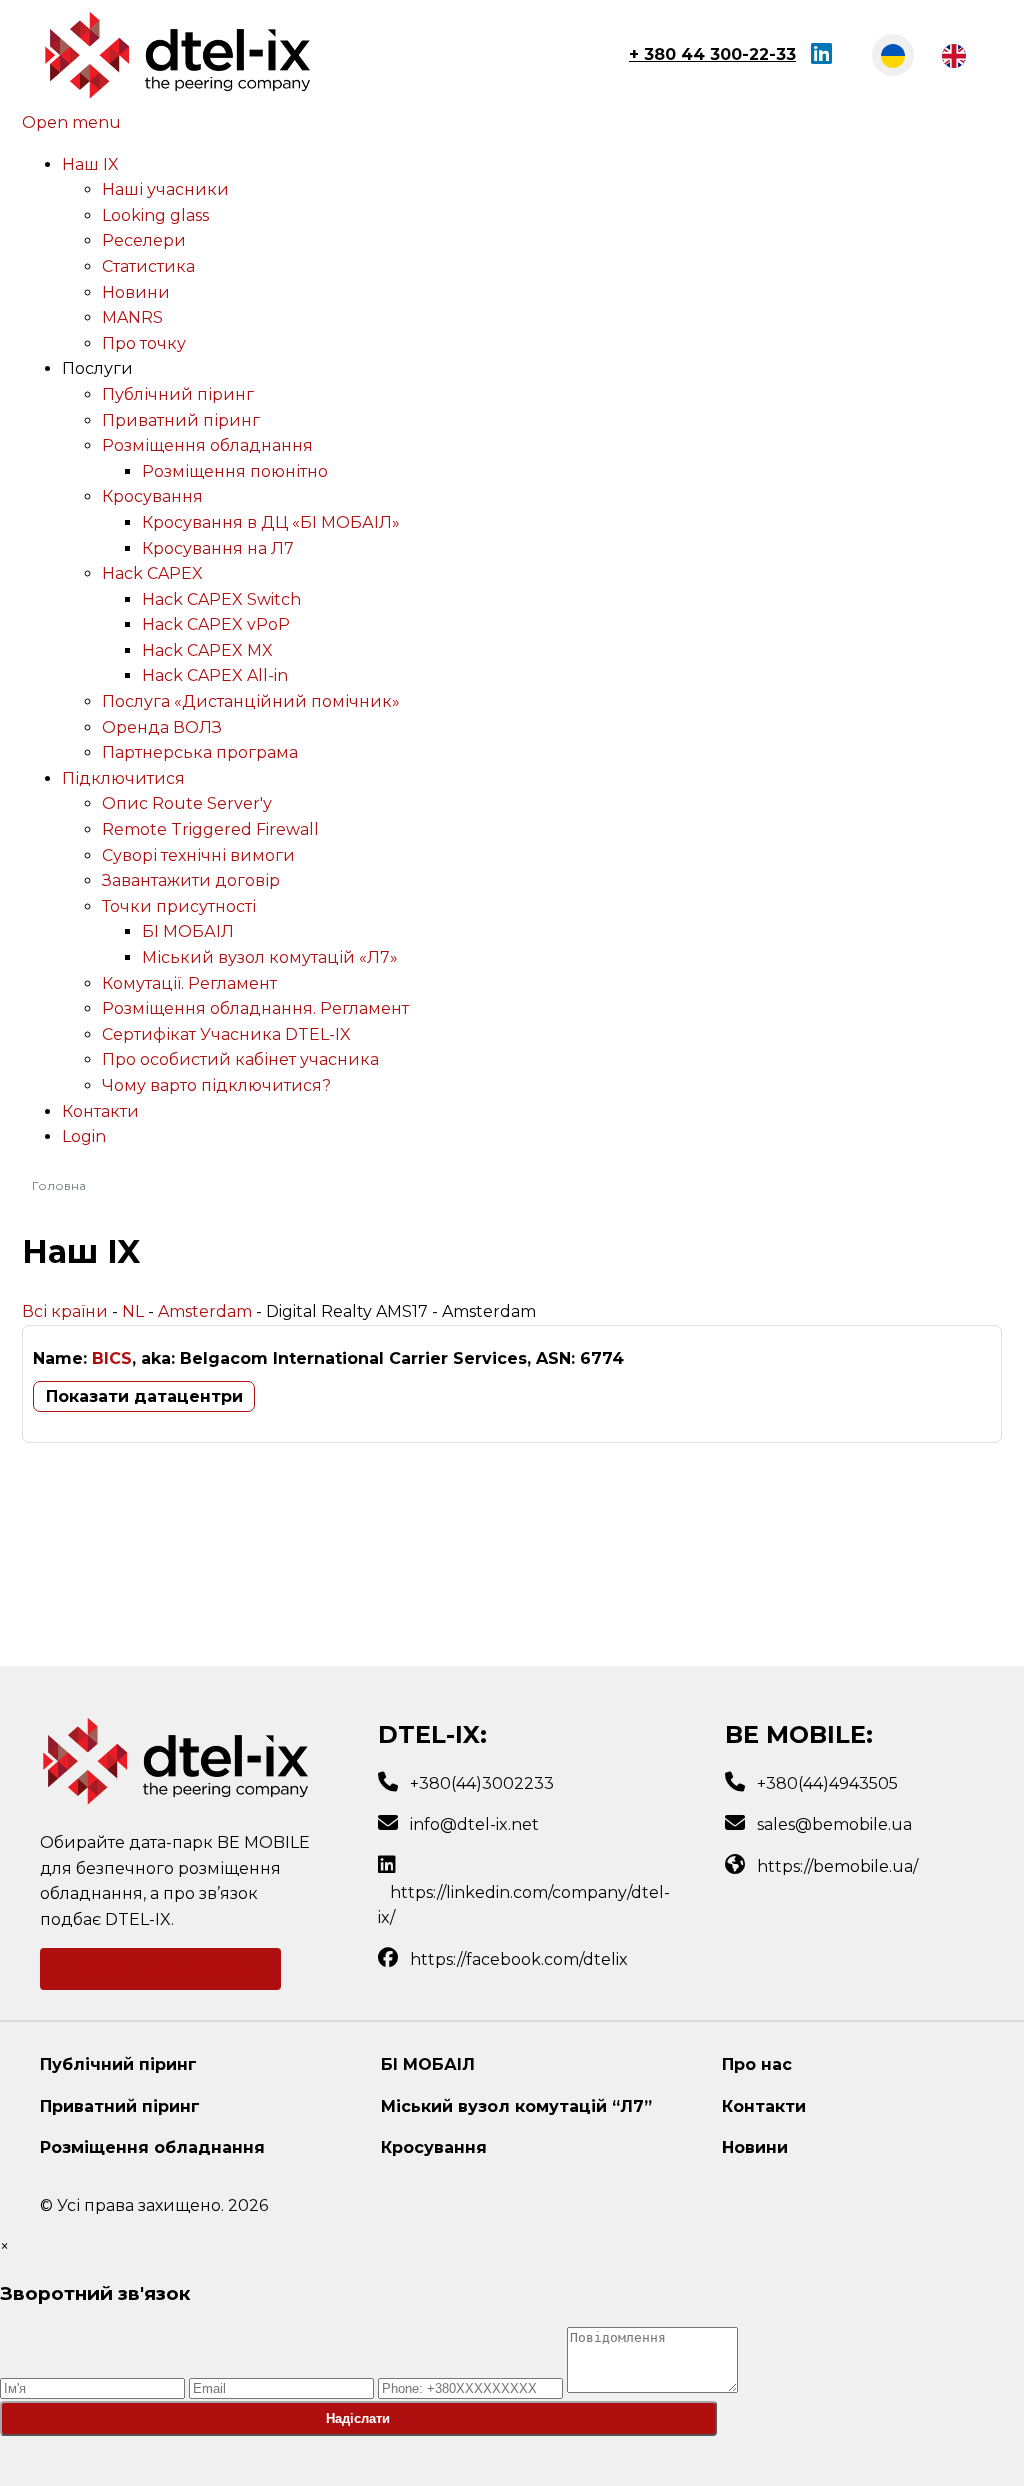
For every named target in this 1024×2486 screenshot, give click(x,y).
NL (133, 1311)
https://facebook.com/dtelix (519, 1959)
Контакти (764, 2106)
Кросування (434, 2147)
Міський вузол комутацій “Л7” (516, 2106)
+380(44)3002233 (482, 1783)
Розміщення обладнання (152, 2147)
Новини (755, 2147)
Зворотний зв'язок (161, 1968)
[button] (97, 368)
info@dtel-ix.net (474, 1824)
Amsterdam (205, 1311)
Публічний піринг (118, 2064)
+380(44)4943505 (827, 1783)
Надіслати (358, 2418)
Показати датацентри (144, 1396)
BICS (112, 1358)
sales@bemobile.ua (834, 1824)
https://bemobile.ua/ (837, 1866)
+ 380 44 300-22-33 (712, 54)
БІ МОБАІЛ (428, 2064)
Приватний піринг (120, 2106)
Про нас (757, 2064)
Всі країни (65, 1311)
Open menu (71, 122)
